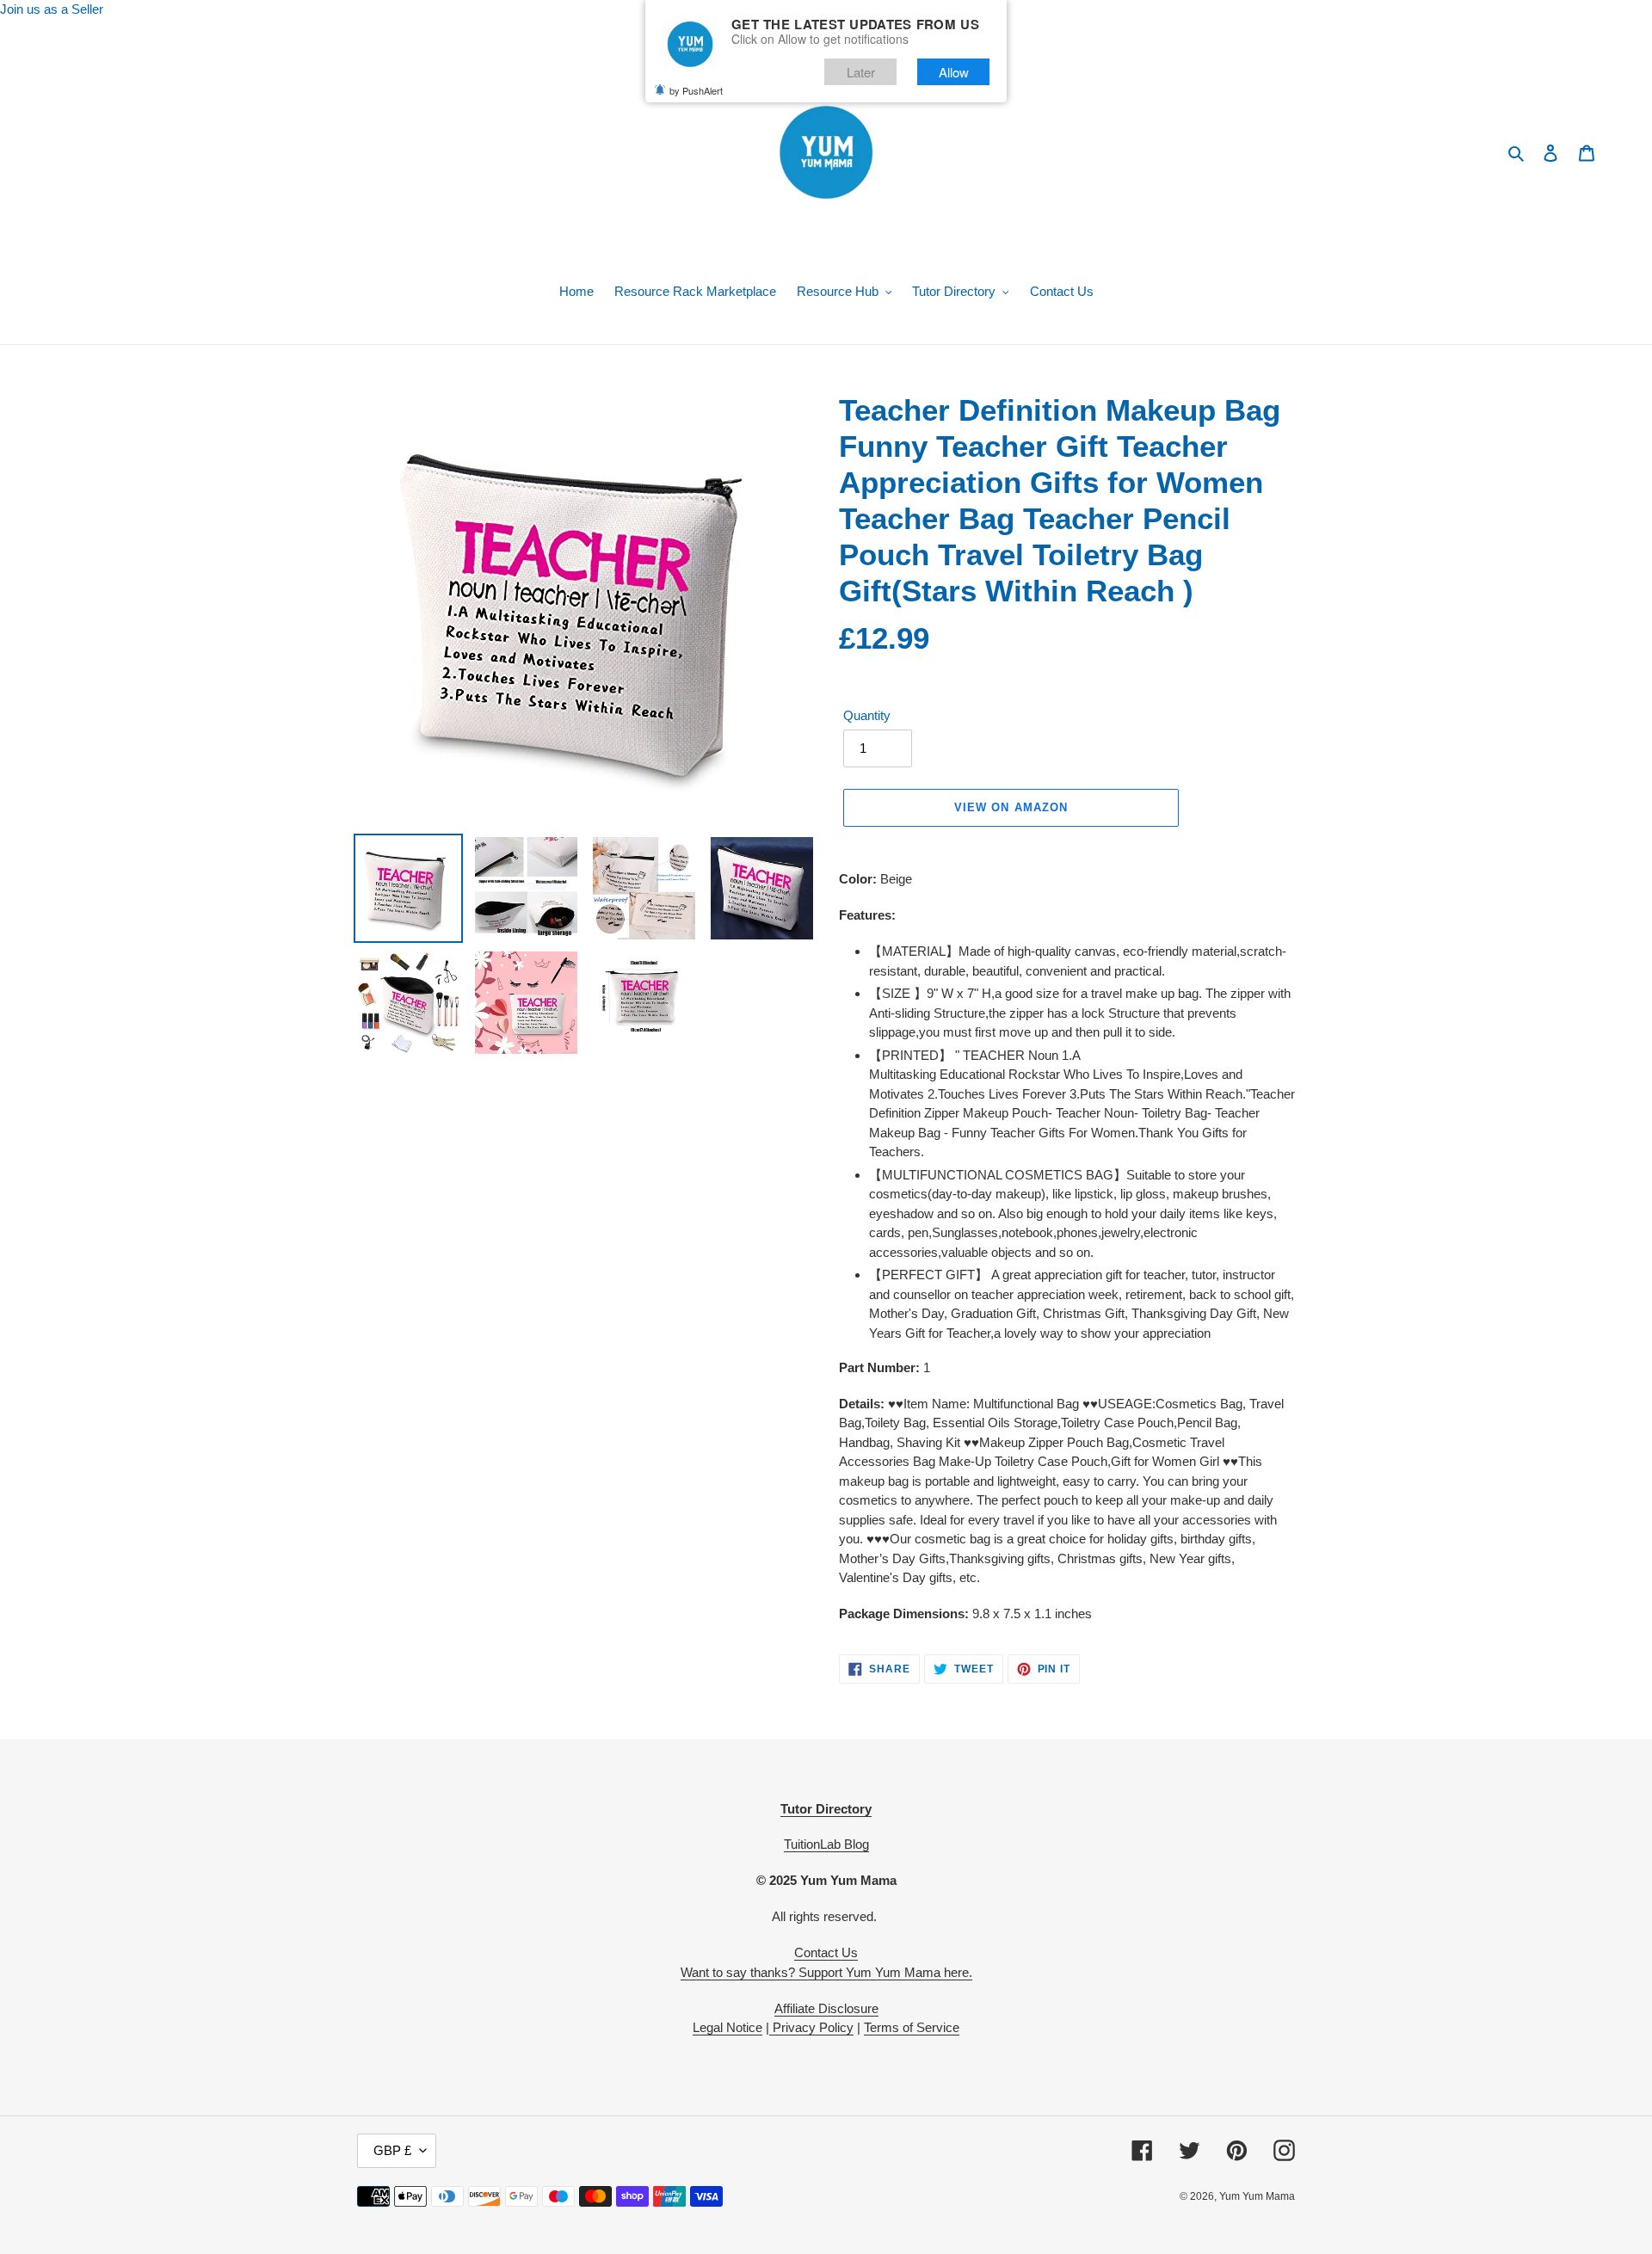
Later (861, 72)
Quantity (867, 715)
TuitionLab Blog (826, 1844)
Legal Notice (727, 2027)
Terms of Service (912, 2027)
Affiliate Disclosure (826, 2008)
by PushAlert (696, 90)
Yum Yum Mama (1257, 2196)
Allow (954, 72)
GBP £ (392, 2150)
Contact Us (826, 1952)
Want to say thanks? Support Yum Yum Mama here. (826, 1972)
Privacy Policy (811, 2027)
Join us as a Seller (52, 9)
